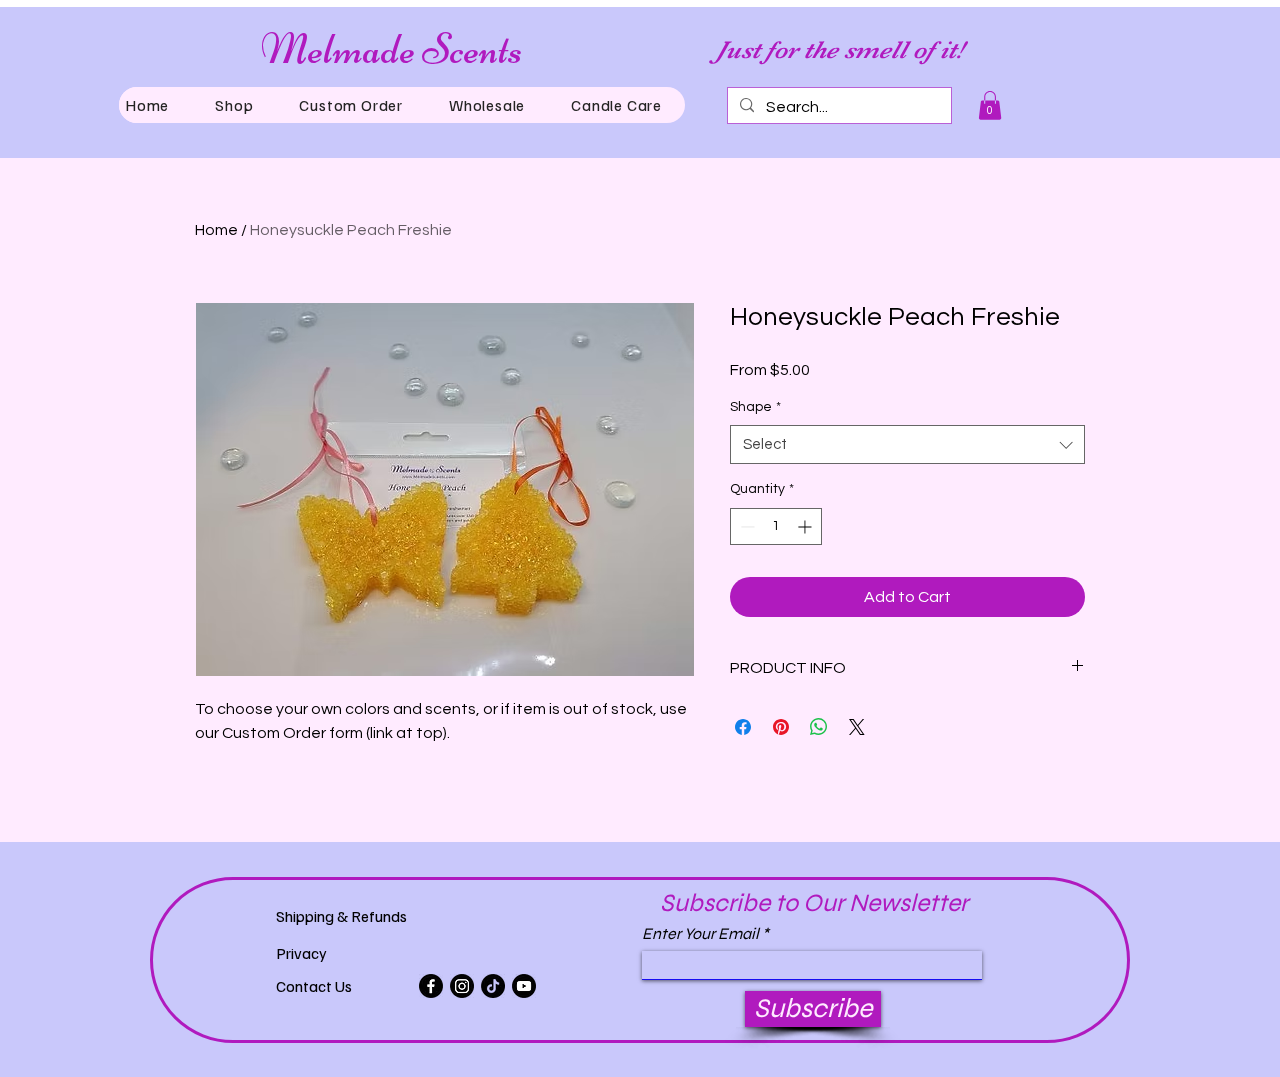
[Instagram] (462, 986)
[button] (234, 105)
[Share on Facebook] (743, 727)
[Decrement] (745, 526)
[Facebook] (431, 986)
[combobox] (907, 444)
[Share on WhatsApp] (819, 727)
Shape (755, 407)
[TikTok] (493, 986)
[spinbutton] (776, 526)
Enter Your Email (700, 934)
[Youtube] (524, 986)
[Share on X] (857, 727)
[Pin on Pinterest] (781, 727)
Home (216, 230)
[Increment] (806, 526)
